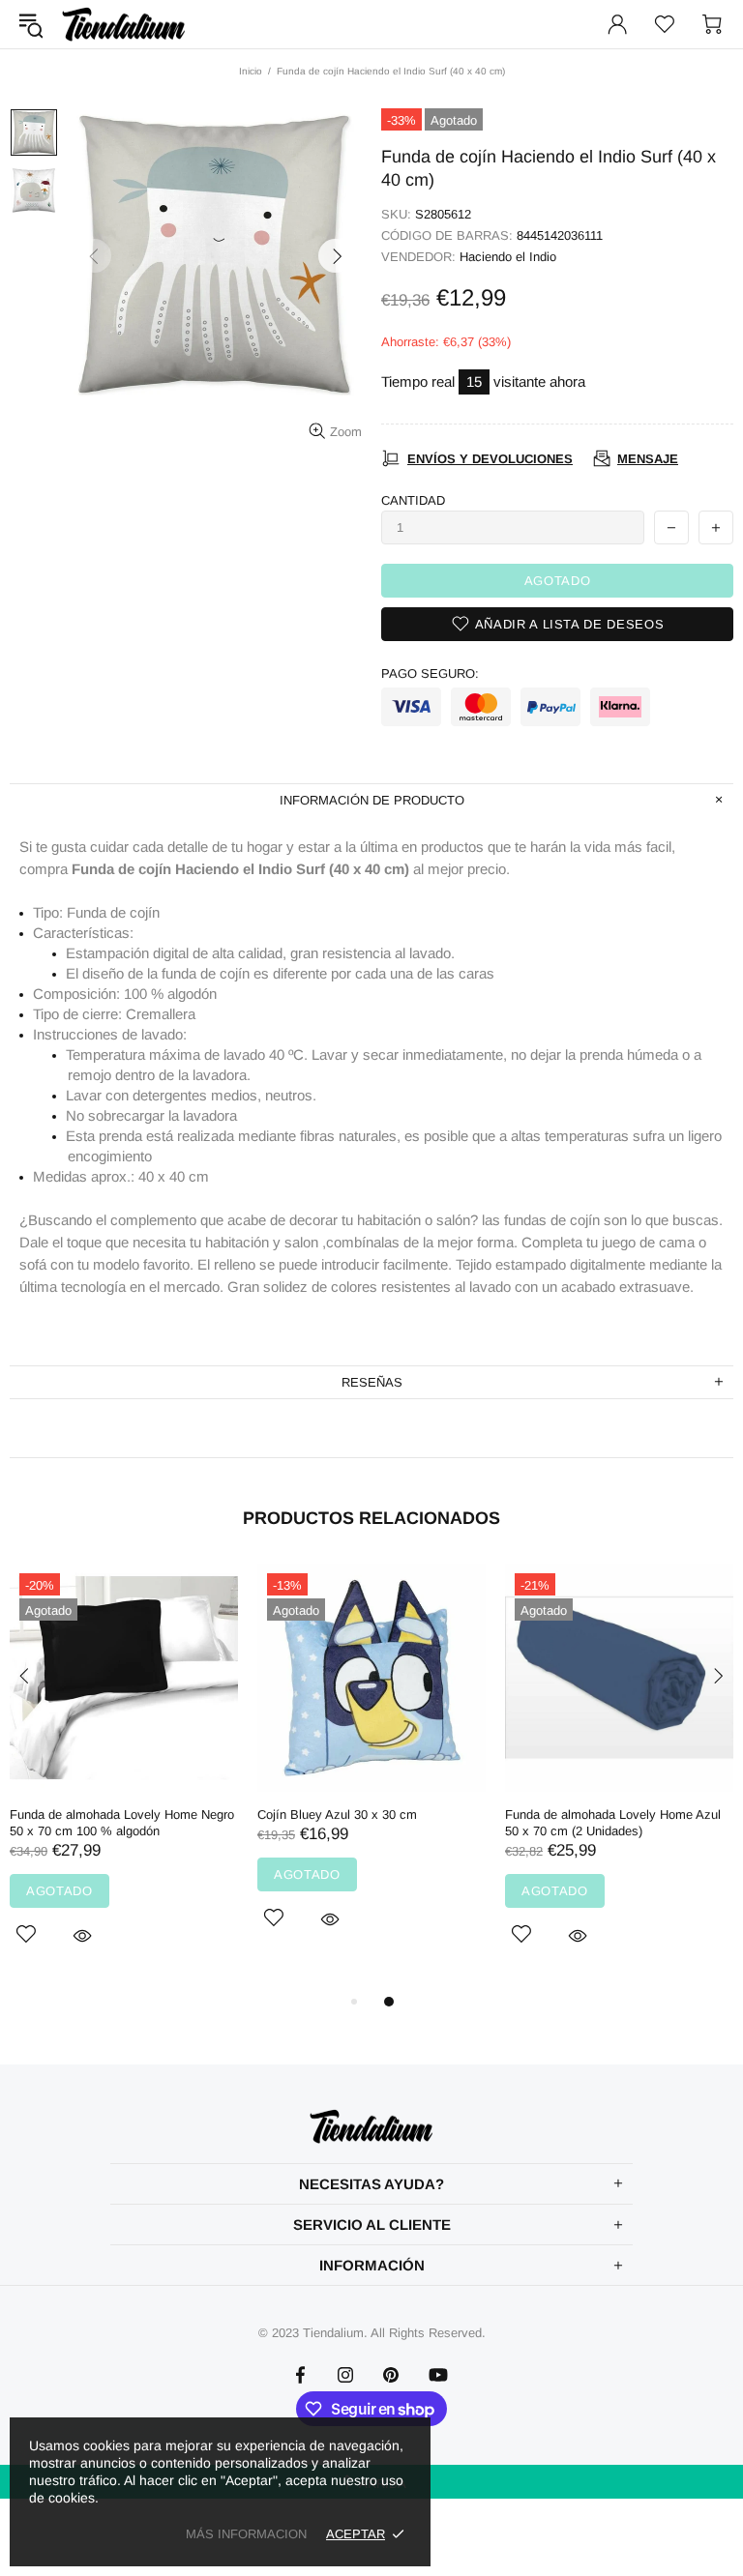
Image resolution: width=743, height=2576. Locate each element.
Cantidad (413, 500)
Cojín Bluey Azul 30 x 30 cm (337, 1815)
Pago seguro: (430, 673)
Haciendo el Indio (508, 257)
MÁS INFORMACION (246, 2534)
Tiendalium (124, 24)
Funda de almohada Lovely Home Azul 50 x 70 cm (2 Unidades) (613, 1823)
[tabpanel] (124, 1777)
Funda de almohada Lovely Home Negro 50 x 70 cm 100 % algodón (122, 1823)
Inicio (251, 71)
